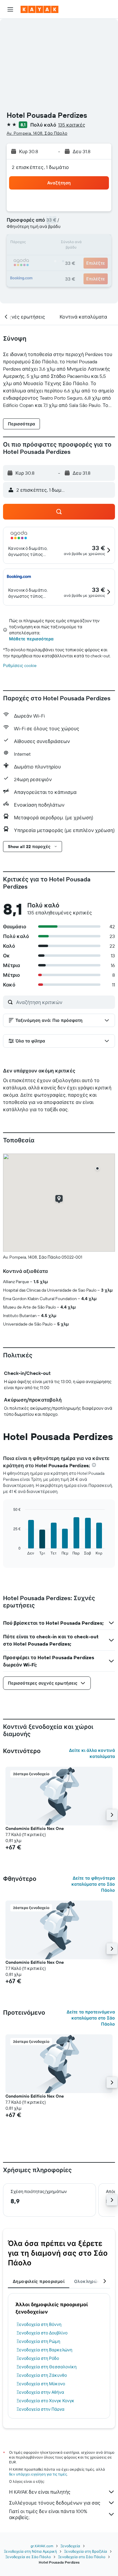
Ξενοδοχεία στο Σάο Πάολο (82, 2557)
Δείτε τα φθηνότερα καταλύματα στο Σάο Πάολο (93, 1884)
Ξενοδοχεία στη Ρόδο (38, 2358)
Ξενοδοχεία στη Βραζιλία (86, 2551)
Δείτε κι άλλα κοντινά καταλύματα (92, 1753)
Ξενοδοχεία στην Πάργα (41, 2409)
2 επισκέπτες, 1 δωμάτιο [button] (41, 167)
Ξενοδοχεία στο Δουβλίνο (42, 2333)
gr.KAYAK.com (42, 2546)
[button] (10, 9)
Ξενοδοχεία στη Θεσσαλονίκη (47, 2367)
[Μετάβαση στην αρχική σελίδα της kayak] (39, 9)
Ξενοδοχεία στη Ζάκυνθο (42, 2375)
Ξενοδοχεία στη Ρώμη (38, 2341)
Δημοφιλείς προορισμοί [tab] (39, 2281)
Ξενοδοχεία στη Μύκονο (41, 2384)
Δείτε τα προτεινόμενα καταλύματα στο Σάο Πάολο (91, 2018)
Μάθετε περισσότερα (31, 639)
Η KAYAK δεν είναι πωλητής (40, 2492)
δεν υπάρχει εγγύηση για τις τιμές (38, 2474)
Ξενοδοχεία (70, 2546)
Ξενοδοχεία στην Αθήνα (40, 2392)
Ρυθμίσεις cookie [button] (20, 665)
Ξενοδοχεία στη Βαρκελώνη (44, 2350)
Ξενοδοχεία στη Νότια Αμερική (30, 2551)
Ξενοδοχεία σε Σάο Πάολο (28, 2557)
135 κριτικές (72, 125)
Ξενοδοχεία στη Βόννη (39, 2324)
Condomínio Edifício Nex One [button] (35, 1828)
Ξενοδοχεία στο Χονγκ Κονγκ (46, 2401)
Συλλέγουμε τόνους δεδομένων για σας (55, 2503)
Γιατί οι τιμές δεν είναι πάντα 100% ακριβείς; (48, 2514)
